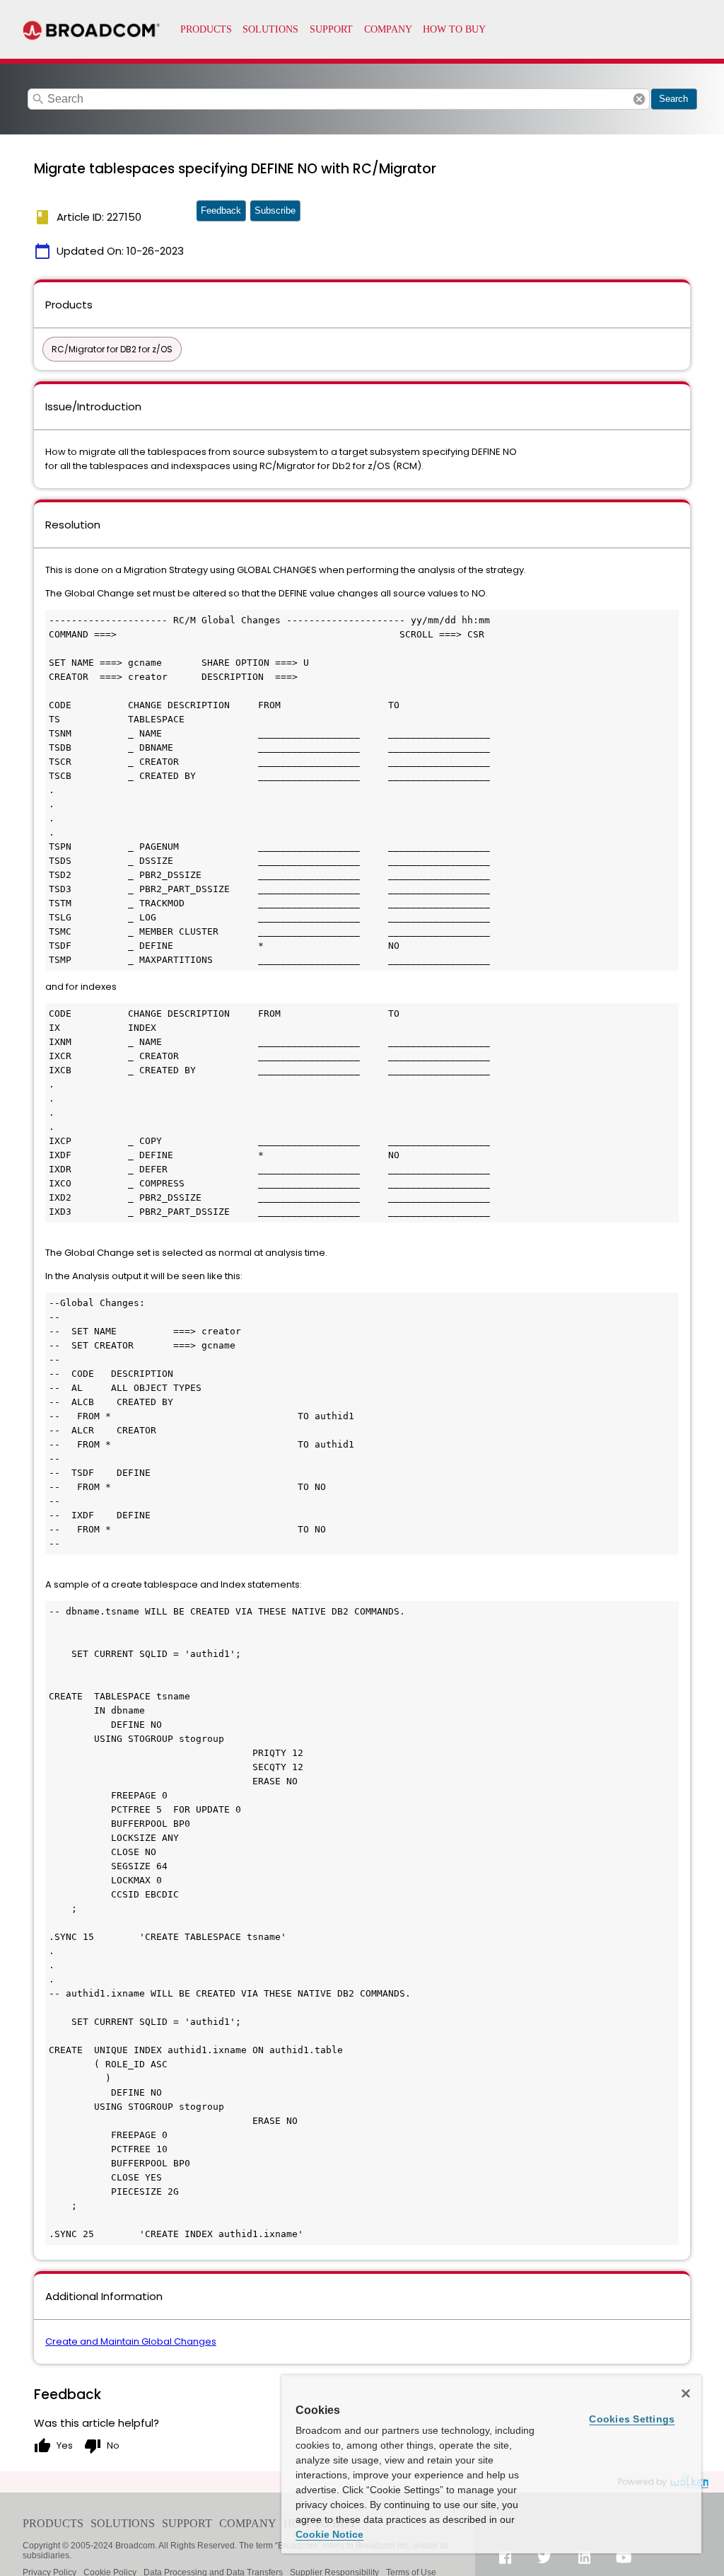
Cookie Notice (329, 2534)
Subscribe (275, 210)
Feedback (221, 210)
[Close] (686, 2393)
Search (673, 99)
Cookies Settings (632, 2419)
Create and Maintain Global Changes (131, 2341)
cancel (639, 99)
